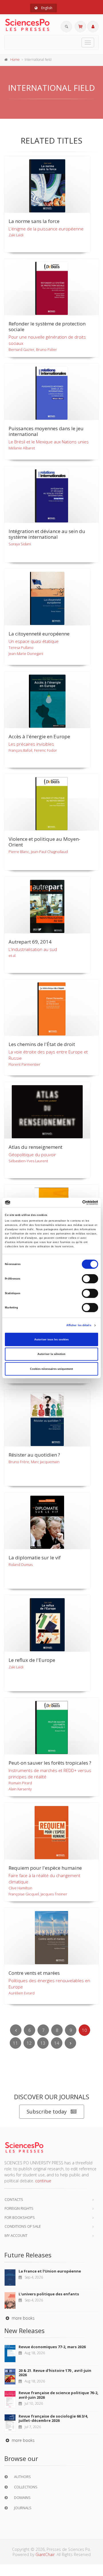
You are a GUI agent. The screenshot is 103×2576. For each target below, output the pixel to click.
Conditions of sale (23, 2226)
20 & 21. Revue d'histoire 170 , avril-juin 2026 (55, 2373)
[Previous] (16, 2030)
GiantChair (45, 2554)
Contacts (14, 2199)
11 (15, 2043)
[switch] (90, 1279)
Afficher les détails (79, 1325)
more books (23, 2318)
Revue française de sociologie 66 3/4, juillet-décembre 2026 (53, 2418)
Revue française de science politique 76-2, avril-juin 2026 (59, 2395)
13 (43, 2043)
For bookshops (20, 2217)
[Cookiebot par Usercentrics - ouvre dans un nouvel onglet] (74, 1202)
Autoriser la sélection (51, 1354)
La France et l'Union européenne (50, 2271)
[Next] (70, 2043)
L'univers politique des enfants (49, 2294)
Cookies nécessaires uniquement (51, 1369)
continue (43, 2181)
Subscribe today (47, 2112)
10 (84, 2030)
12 (29, 2043)
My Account (16, 2235)
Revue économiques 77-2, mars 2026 (52, 2347)
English (46, 8)
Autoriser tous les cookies (51, 1340)
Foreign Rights (19, 2208)
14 (57, 2043)
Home (15, 60)
